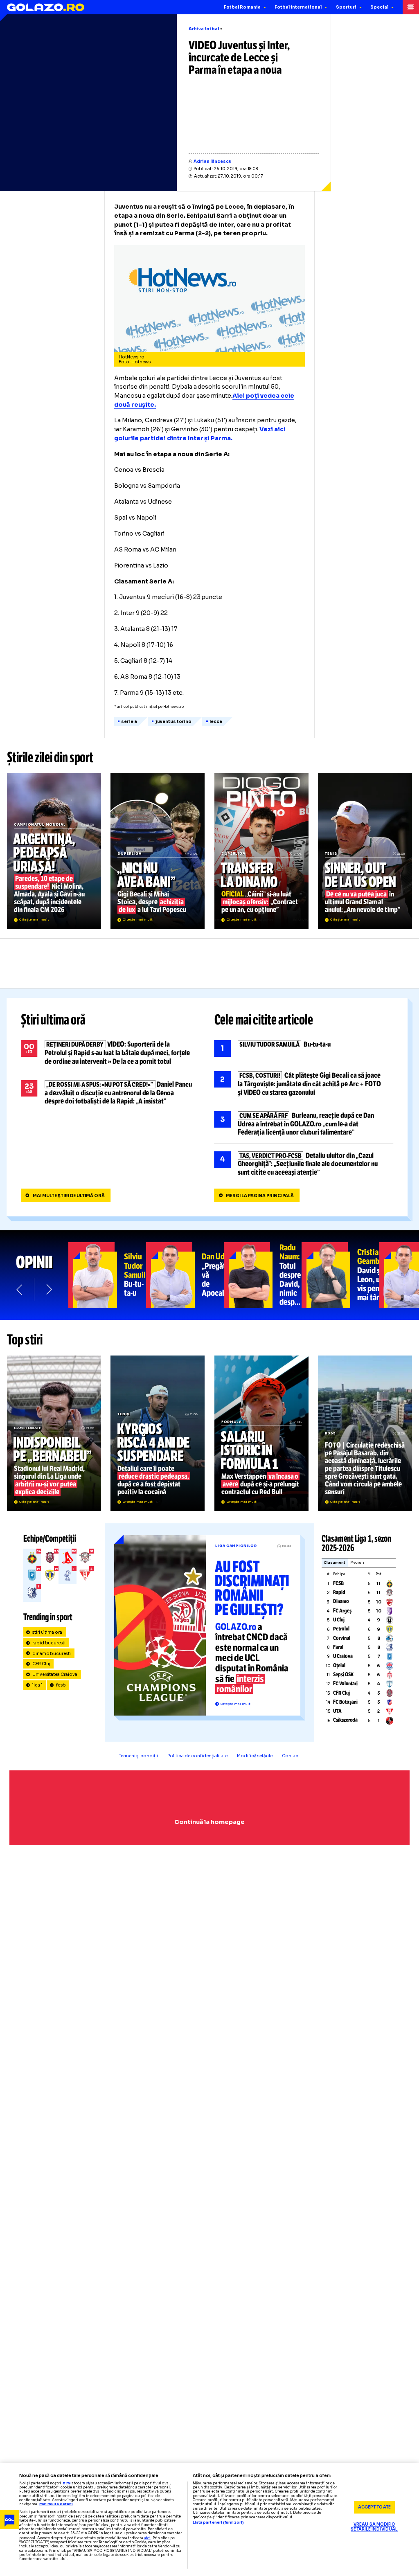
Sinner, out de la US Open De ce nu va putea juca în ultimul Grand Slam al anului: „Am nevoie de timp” (365, 851)
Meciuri (357, 1563)
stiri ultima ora (47, 1632)
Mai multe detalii (56, 2504)
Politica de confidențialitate (197, 1756)
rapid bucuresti (49, 1643)
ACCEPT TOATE (374, 2507)
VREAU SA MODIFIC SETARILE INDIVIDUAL (374, 2527)
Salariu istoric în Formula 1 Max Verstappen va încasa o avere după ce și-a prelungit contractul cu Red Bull (261, 1433)
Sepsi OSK (343, 1675)
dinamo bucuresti (52, 1654)
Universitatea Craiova (55, 1674)
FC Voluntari (345, 1684)
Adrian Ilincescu (213, 161)
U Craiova (343, 1656)
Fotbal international (298, 7)
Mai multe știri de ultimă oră (69, 1196)
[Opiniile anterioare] (20, 1289)
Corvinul (342, 1638)
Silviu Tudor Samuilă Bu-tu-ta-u (304, 1048)
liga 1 (37, 1685)
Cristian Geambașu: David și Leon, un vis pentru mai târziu (340, 1275)
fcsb (61, 1685)
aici (147, 2538)
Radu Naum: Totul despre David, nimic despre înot (263, 1275)
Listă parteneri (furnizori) (218, 2523)
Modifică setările (255, 1756)
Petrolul (341, 1629)
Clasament (335, 1563)
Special (379, 7)
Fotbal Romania (242, 7)
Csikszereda (345, 1720)
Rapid (339, 1592)
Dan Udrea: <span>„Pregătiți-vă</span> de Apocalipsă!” (185, 1275)
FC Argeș (342, 1611)
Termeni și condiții (139, 1756)
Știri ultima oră (53, 1020)
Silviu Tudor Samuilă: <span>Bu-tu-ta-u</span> (107, 1275)
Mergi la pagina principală (260, 1196)
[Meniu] (411, 7)
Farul (338, 1647)
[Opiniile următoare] (48, 1289)
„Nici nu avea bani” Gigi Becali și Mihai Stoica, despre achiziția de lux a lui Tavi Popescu (158, 851)
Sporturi (346, 7)
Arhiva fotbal (204, 29)
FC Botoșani (345, 1702)
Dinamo (341, 1601)
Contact (291, 1756)
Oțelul (339, 1666)
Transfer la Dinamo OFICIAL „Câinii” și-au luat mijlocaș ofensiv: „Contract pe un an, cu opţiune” (261, 851)
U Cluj (339, 1620)
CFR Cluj (41, 1664)
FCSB (338, 1583)
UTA (337, 1711)
